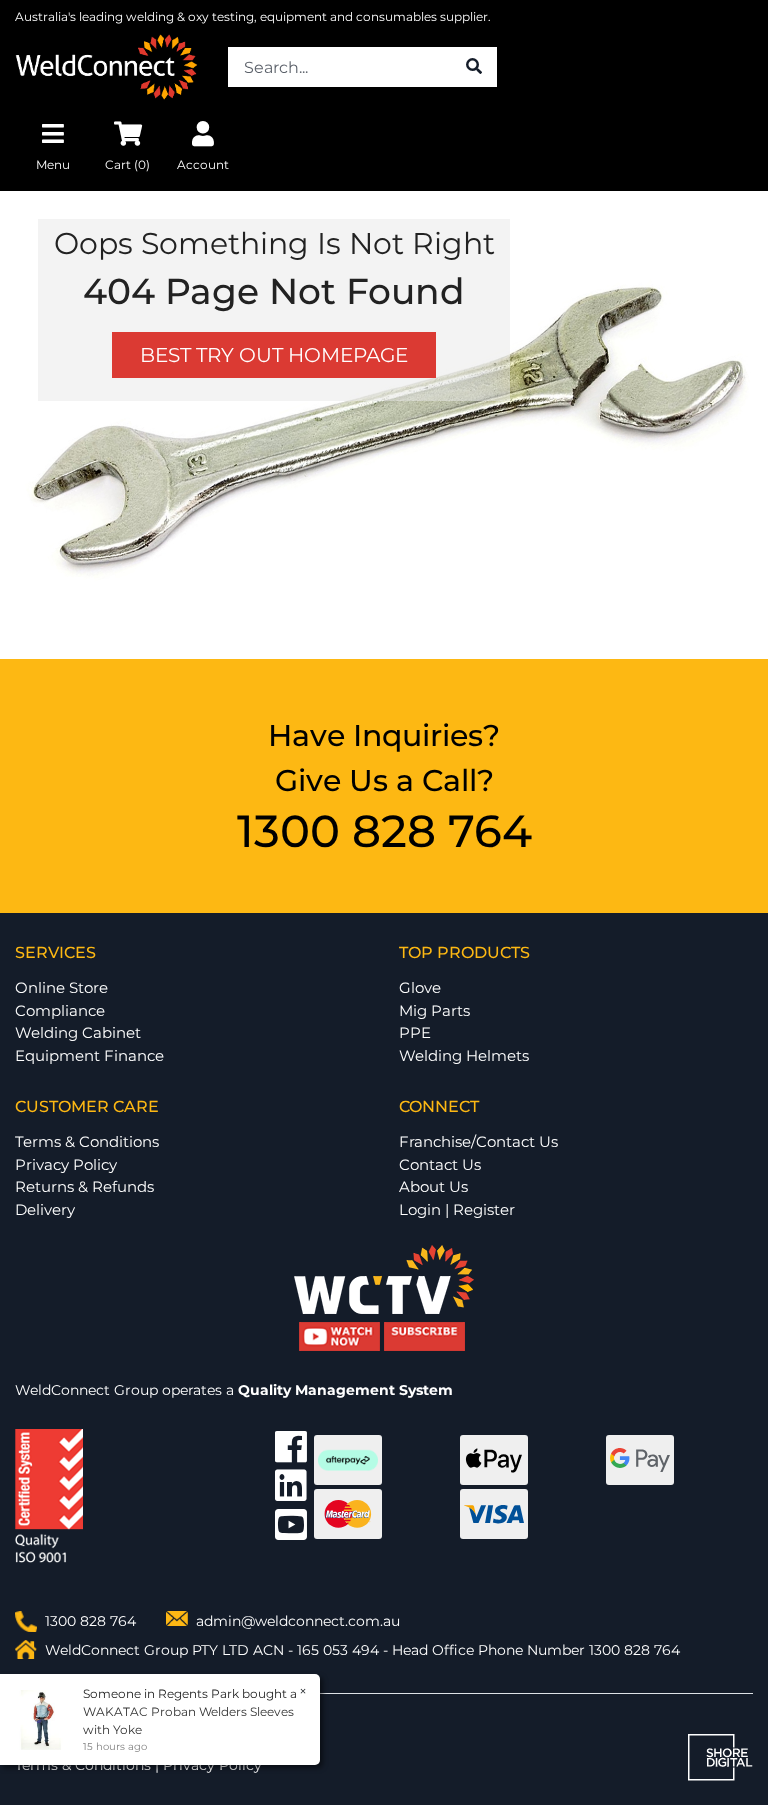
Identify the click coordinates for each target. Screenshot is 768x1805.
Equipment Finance (89, 1055)
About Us (433, 1186)
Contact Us (440, 1164)
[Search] (474, 67)
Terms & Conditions (87, 1141)
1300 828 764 (384, 830)
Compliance (60, 1010)
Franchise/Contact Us (478, 1141)
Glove (420, 987)
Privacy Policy (66, 1164)
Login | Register (457, 1209)
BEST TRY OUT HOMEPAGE (274, 355)
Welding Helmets (464, 1055)
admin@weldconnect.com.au (298, 1621)
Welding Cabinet (78, 1032)
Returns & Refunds (84, 1186)
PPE (415, 1032)
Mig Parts (434, 1010)
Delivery (45, 1209)
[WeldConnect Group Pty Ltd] (106, 66)
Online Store (61, 987)
